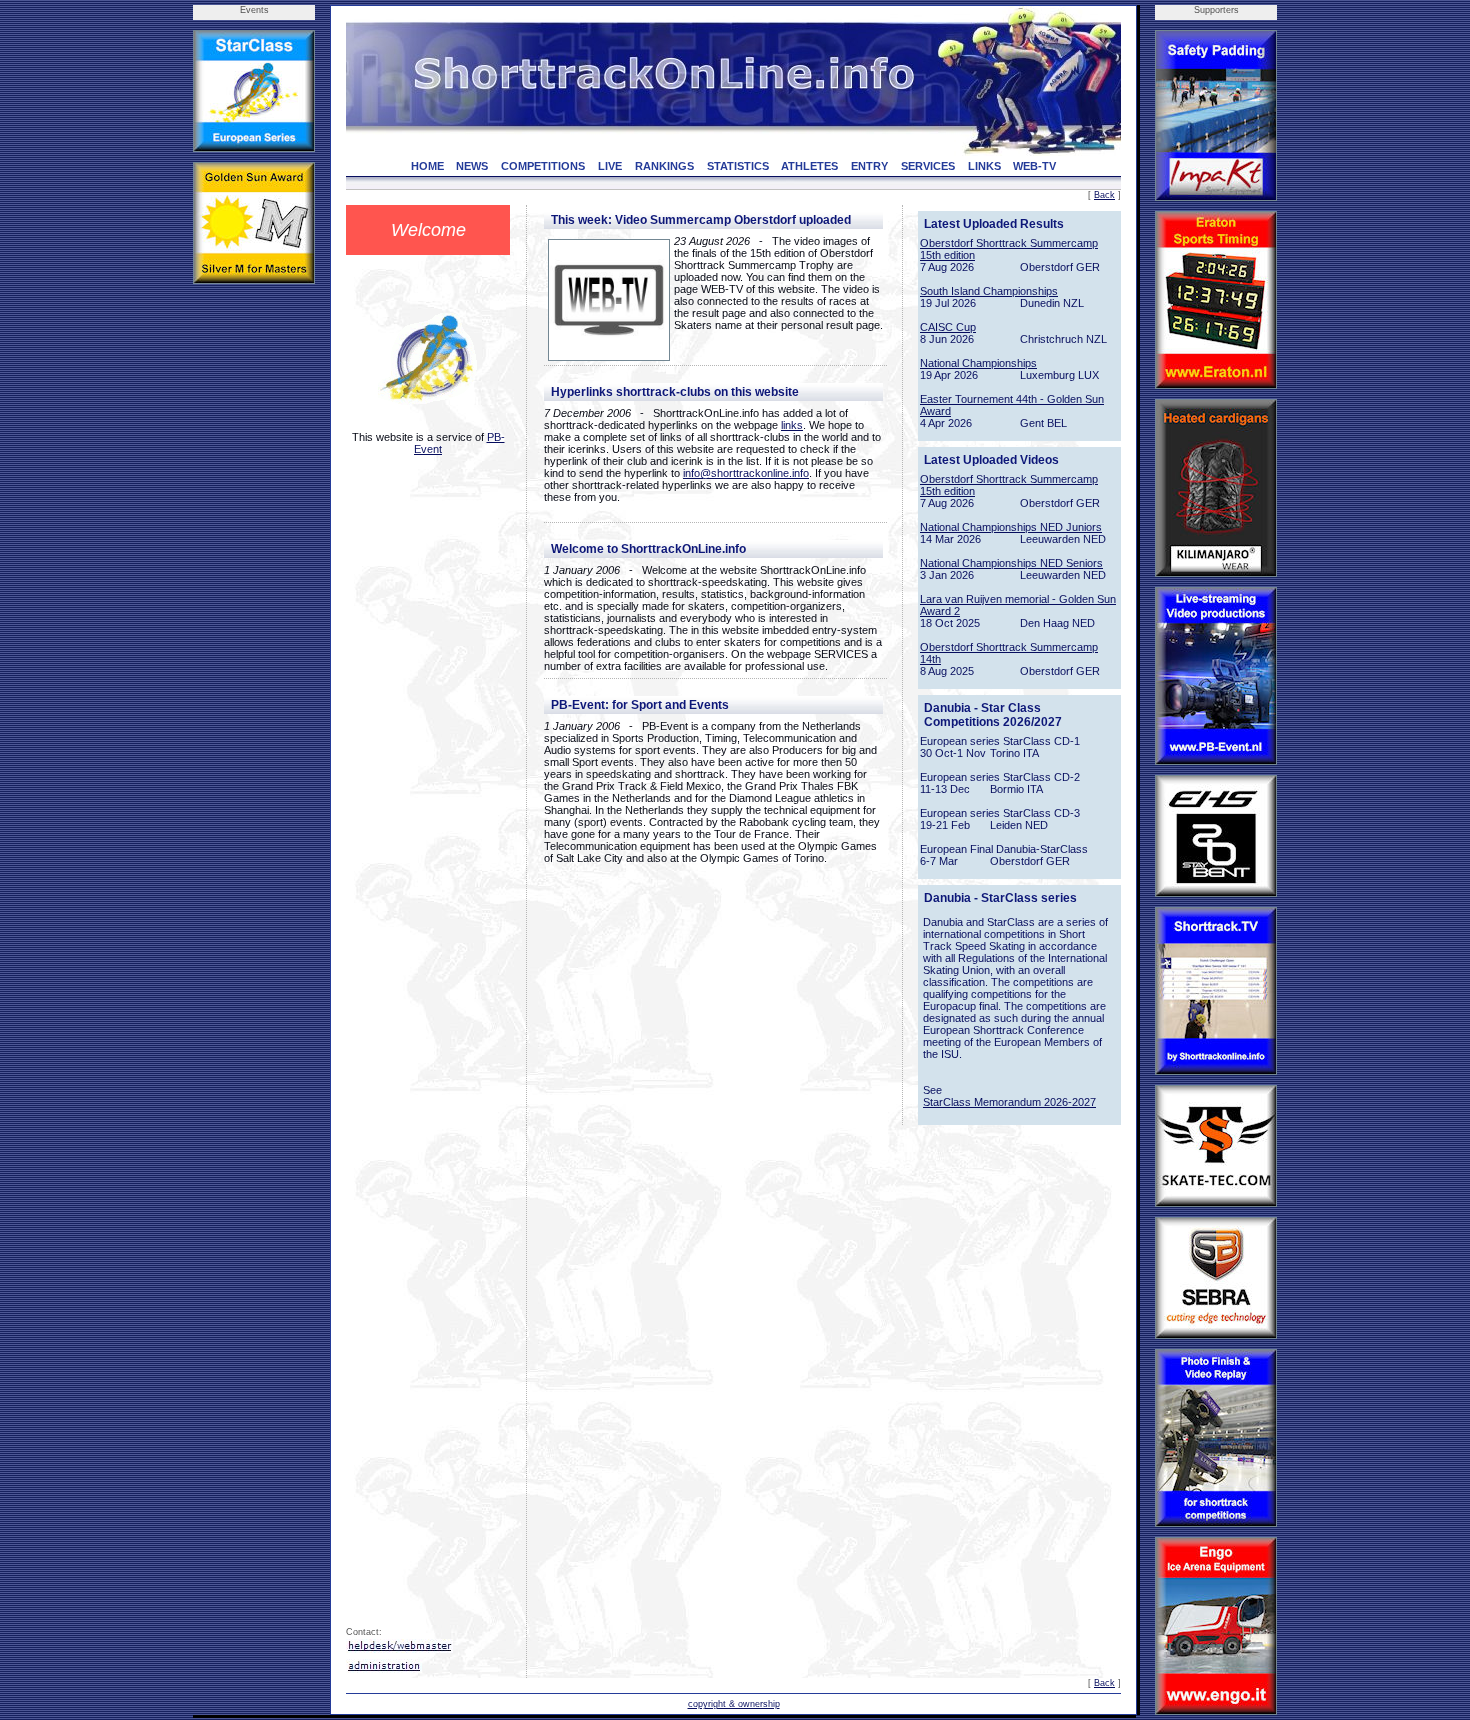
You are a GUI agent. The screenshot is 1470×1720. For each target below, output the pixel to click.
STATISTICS (738, 166)
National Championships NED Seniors (1011, 563)
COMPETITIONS (543, 166)
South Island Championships (989, 291)
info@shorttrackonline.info (746, 473)
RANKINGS (664, 166)
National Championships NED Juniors (1011, 527)
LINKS (984, 166)
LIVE (610, 166)
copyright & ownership (734, 1704)
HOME (427, 166)
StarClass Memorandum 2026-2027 (1009, 1102)
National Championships (978, 363)
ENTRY (869, 166)
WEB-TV (1034, 166)
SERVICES (928, 166)
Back (1104, 195)
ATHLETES (809, 166)
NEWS (472, 166)
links (792, 425)
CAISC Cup (948, 327)
